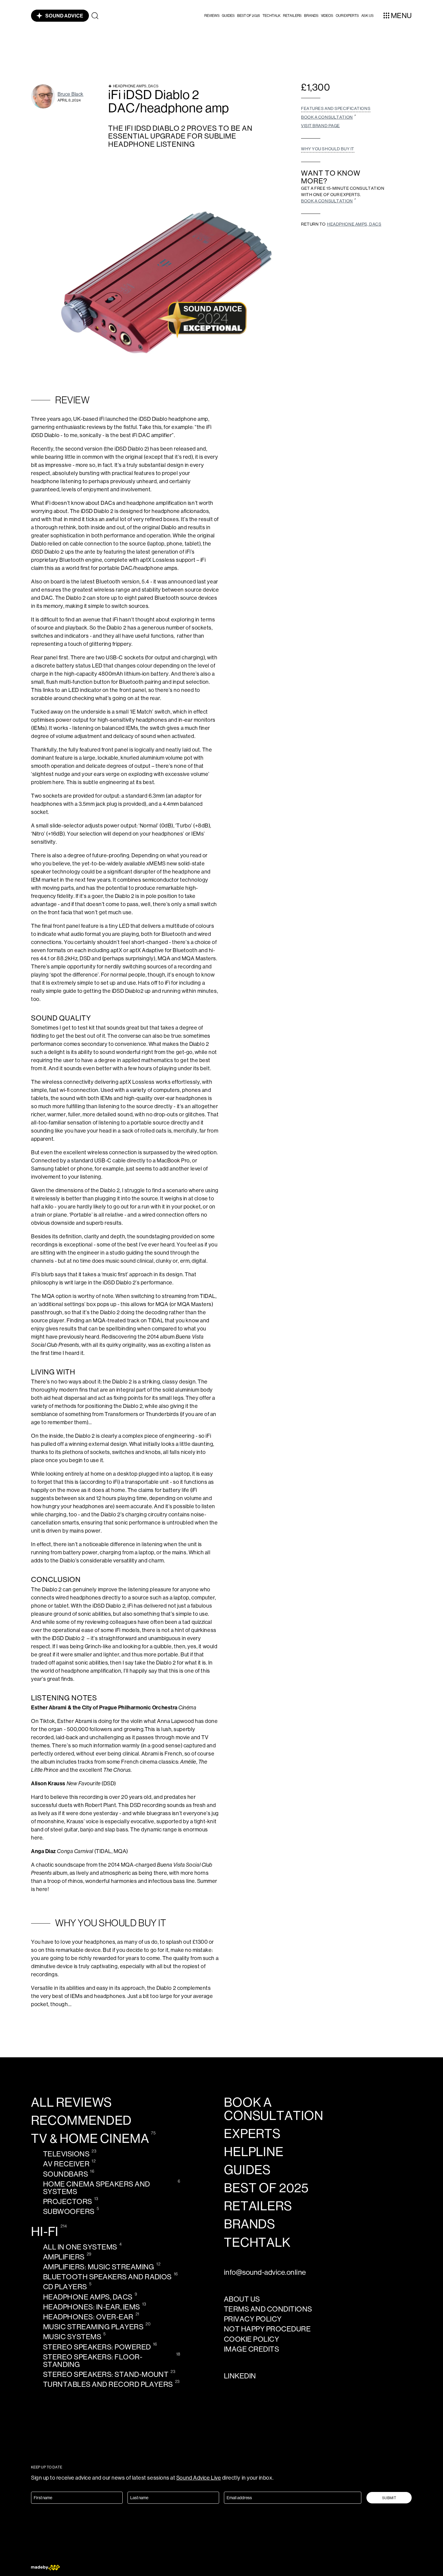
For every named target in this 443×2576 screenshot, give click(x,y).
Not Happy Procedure (267, 2329)
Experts (252, 2134)
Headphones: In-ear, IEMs (92, 2307)
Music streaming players (93, 2327)
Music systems (72, 2337)
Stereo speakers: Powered (97, 2347)
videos (327, 16)
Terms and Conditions (268, 2309)
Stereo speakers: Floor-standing (93, 2361)
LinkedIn (240, 2376)
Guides (228, 16)
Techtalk (272, 16)
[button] (212, 16)
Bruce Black (71, 94)
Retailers (292, 16)
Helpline (254, 2152)
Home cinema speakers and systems (97, 2188)
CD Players (65, 2287)
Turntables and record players (108, 2384)
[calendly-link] (329, 117)
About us (242, 2299)
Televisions (66, 2154)
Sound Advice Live (199, 2478)
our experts (347, 16)
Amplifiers (64, 2257)
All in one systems (80, 2247)
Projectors (68, 2201)
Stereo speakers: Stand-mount (106, 2374)
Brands (311, 16)
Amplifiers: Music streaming (99, 2267)
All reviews (71, 2102)
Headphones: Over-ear (88, 2317)
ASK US (368, 16)
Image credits (251, 2349)
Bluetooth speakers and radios (107, 2277)
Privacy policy (253, 2319)
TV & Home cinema (90, 2139)
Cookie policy (251, 2339)
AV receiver (66, 2164)
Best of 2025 (249, 16)
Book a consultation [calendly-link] (274, 2109)
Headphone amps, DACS (354, 224)
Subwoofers (69, 2211)
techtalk (257, 2243)
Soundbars (66, 2174)
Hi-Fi (45, 2232)
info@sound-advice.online (265, 2272)
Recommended (81, 2121)
